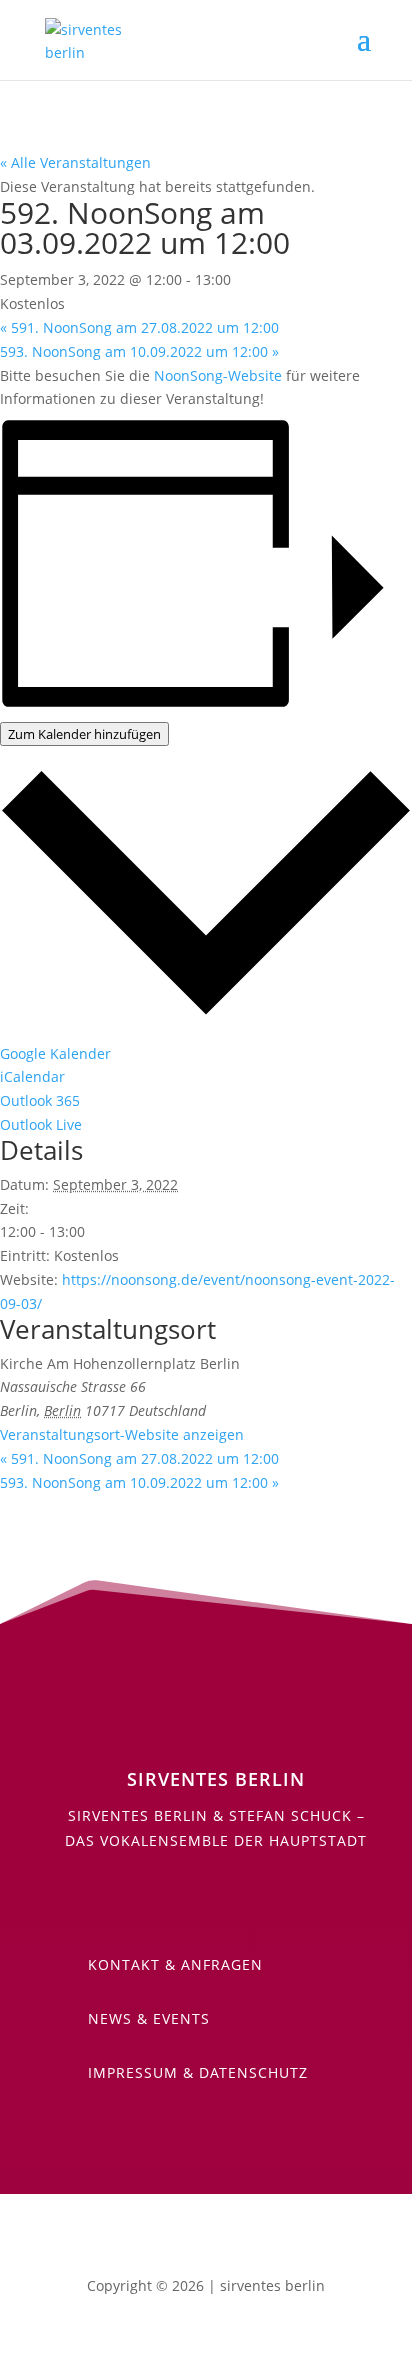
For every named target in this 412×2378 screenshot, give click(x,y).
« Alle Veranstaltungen (75, 162)
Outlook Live (41, 1124)
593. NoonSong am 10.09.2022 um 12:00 (139, 351)
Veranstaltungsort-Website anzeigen (122, 1434)
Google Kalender (55, 1053)
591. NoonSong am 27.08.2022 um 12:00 (139, 327)
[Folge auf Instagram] (246, 1899)
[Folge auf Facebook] (206, 1899)
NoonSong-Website (218, 375)
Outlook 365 (40, 1100)
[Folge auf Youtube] (166, 1899)
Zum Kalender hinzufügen (84, 734)
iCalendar (32, 1076)
